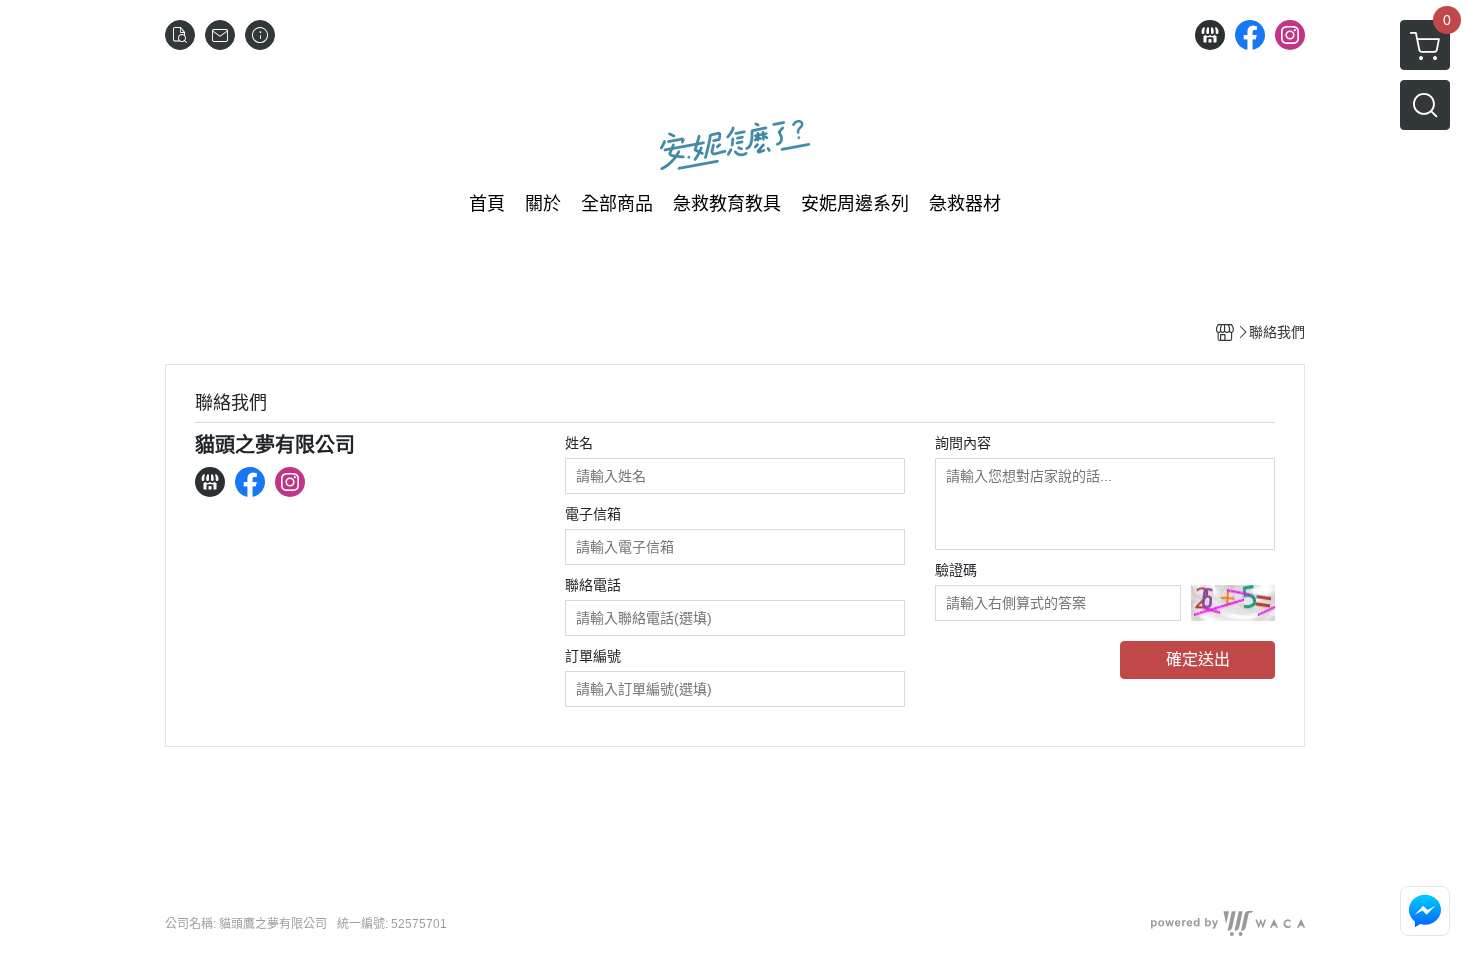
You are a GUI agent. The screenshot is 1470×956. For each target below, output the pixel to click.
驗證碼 (956, 570)
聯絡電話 (593, 585)
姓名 (579, 443)
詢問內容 (963, 443)
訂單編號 (593, 656)
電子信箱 (593, 514)
